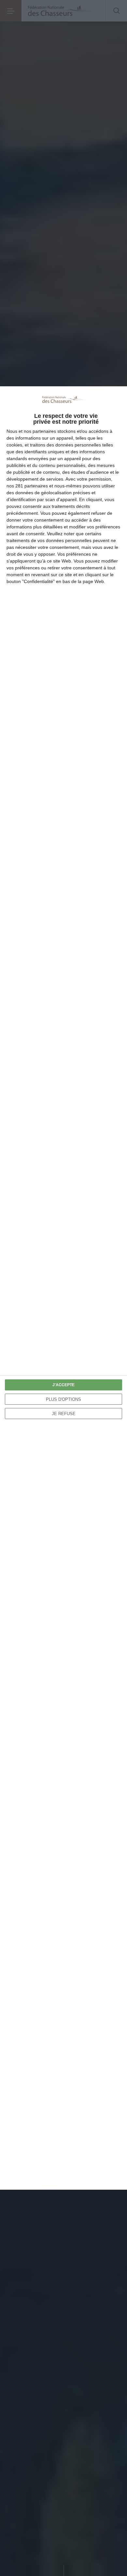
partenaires (44, 431)
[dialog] (63, 1288)
